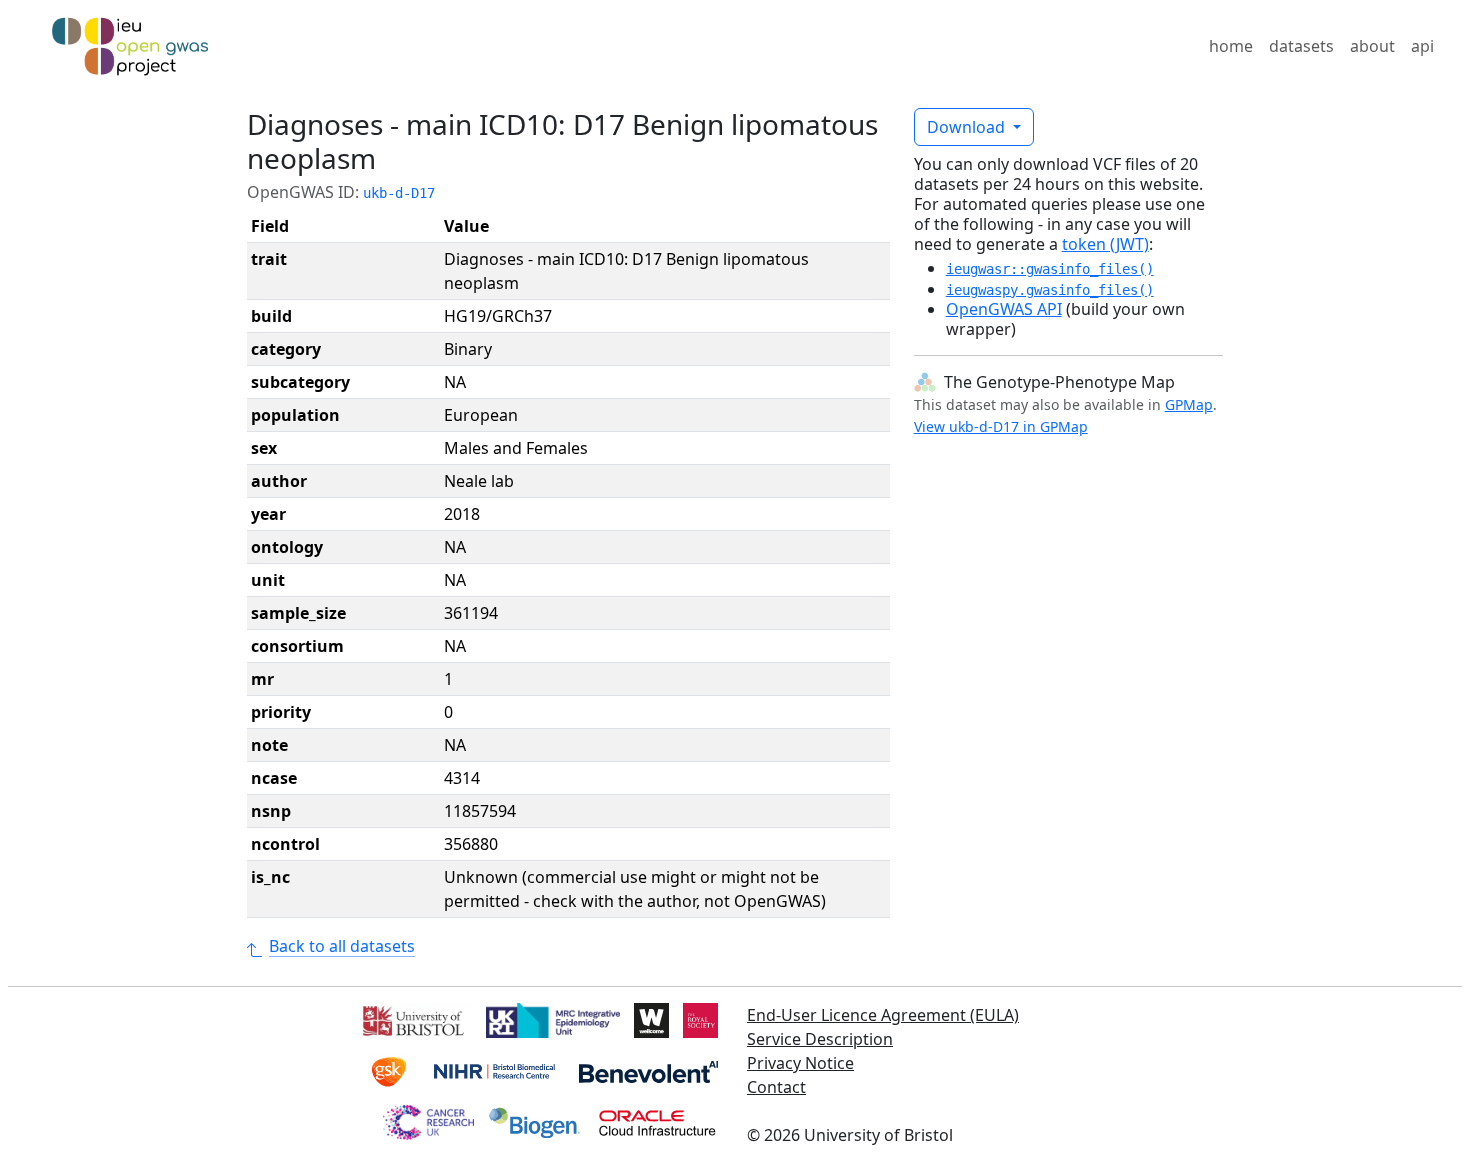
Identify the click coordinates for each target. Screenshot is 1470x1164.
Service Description (820, 1039)
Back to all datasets (342, 946)
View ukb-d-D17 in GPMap (1001, 426)
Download (968, 127)
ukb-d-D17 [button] (399, 193)
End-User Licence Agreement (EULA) (883, 1015)
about (1372, 46)
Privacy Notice (800, 1063)
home (1231, 46)
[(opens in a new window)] (411, 1019)
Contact (776, 1087)
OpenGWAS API (1004, 309)
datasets (1301, 46)
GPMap (1189, 404)
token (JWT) (1105, 244)
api (1422, 46)
